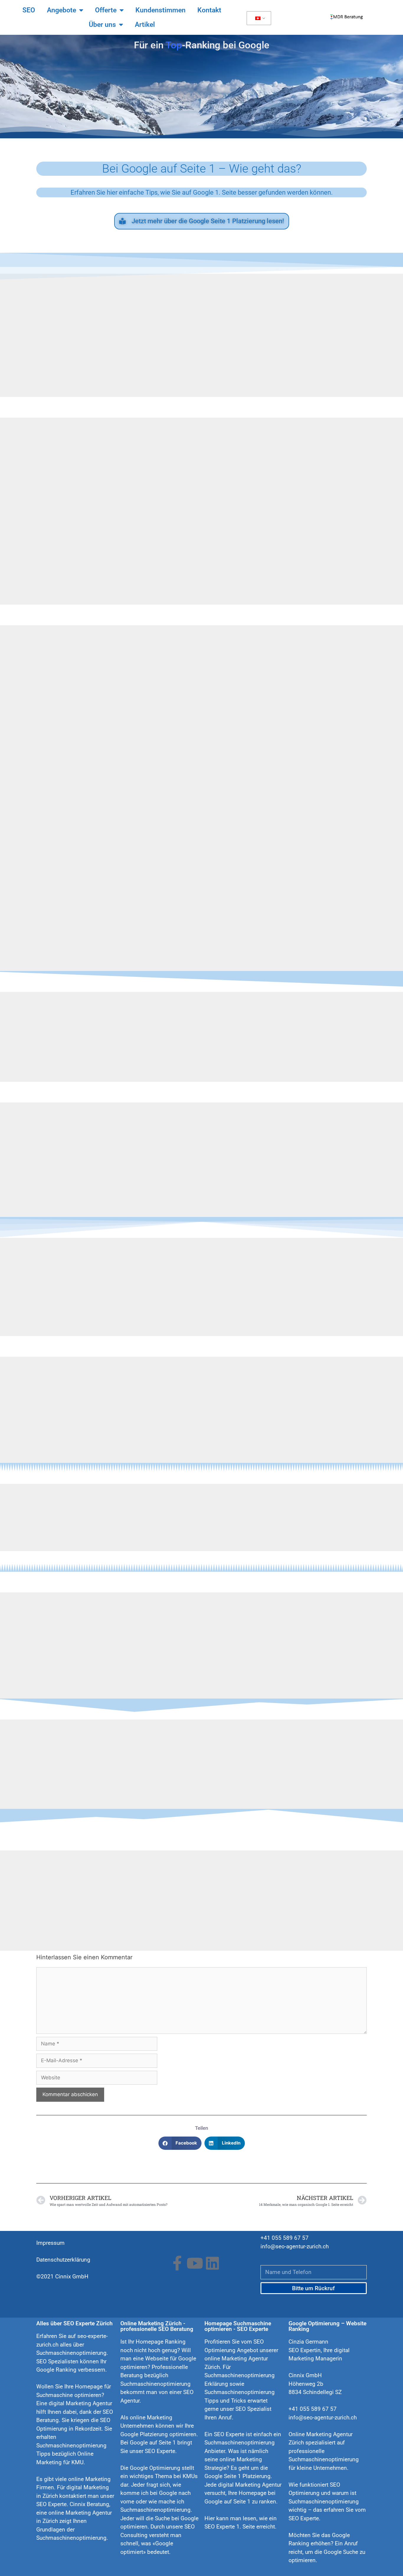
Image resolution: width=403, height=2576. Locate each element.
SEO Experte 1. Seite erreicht (240, 2527)
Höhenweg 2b (306, 2384)
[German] (258, 18)
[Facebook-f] (177, 2263)
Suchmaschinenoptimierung (71, 2538)
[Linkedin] (212, 2263)
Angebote (62, 10)
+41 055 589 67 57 (285, 2238)
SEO (29, 10)
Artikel (145, 25)
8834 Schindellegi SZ (315, 2392)
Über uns (102, 25)
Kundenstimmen (160, 10)
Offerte (106, 10)
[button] (180, 2143)
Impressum (50, 2243)
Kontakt (209, 10)
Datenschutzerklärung (63, 2260)
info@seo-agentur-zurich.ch (295, 2246)
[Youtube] (195, 2263)
